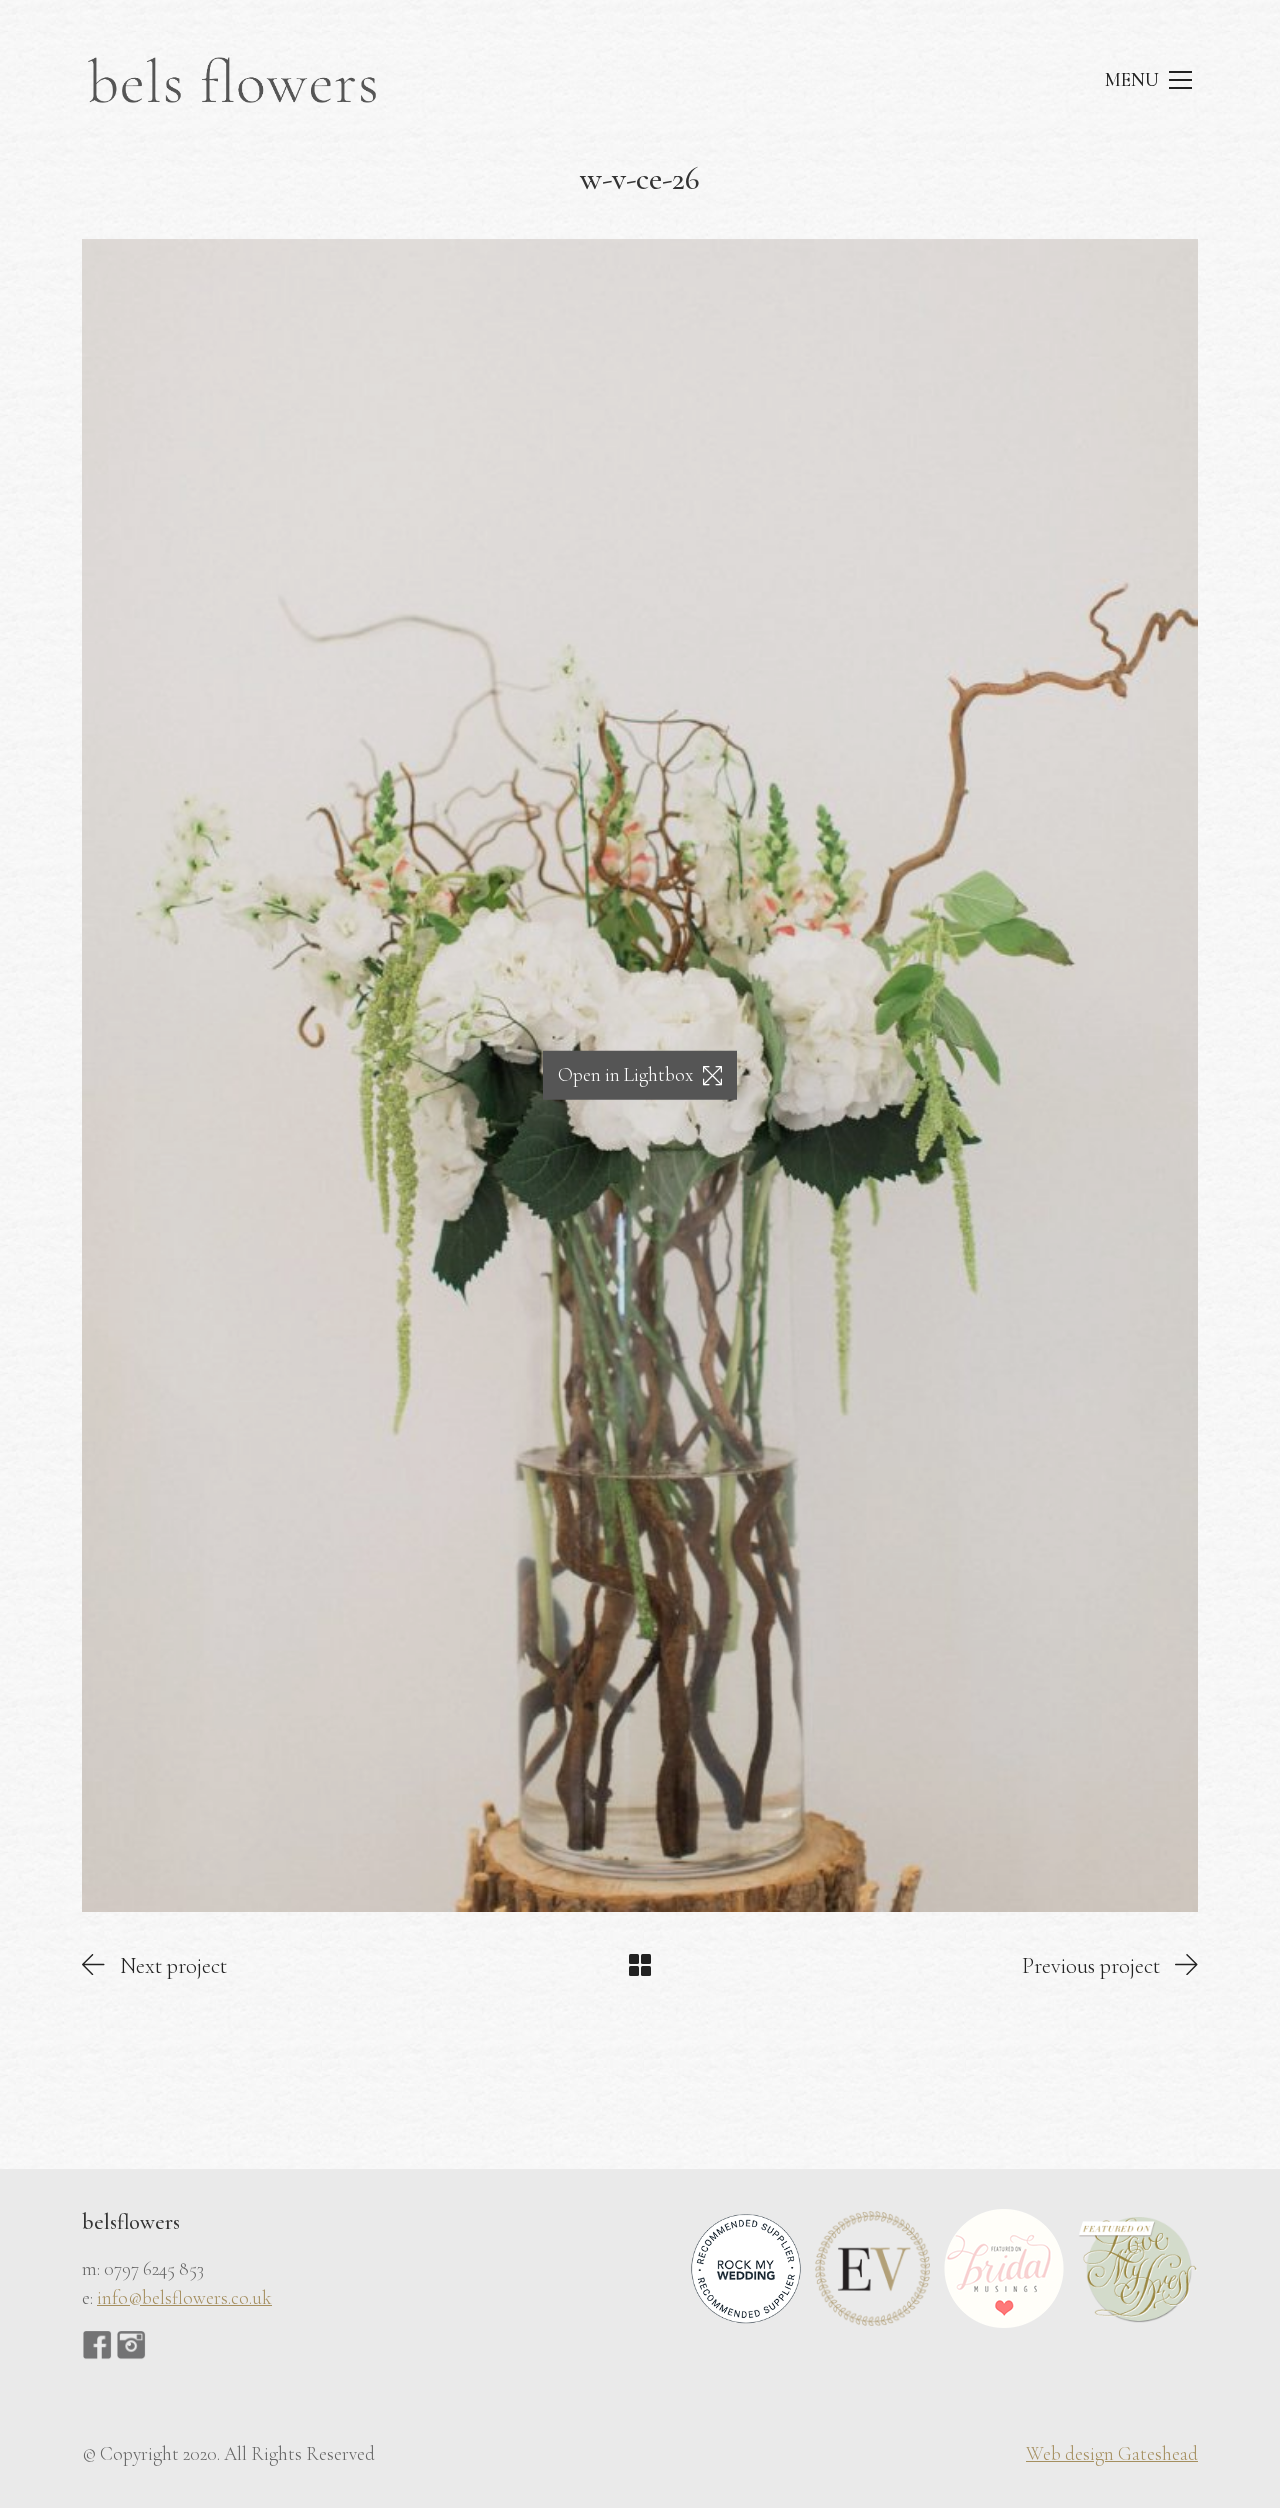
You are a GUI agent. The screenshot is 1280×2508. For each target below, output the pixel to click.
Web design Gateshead (1112, 2453)
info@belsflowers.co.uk (184, 2297)
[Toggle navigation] (1147, 80)
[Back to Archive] (640, 1965)
